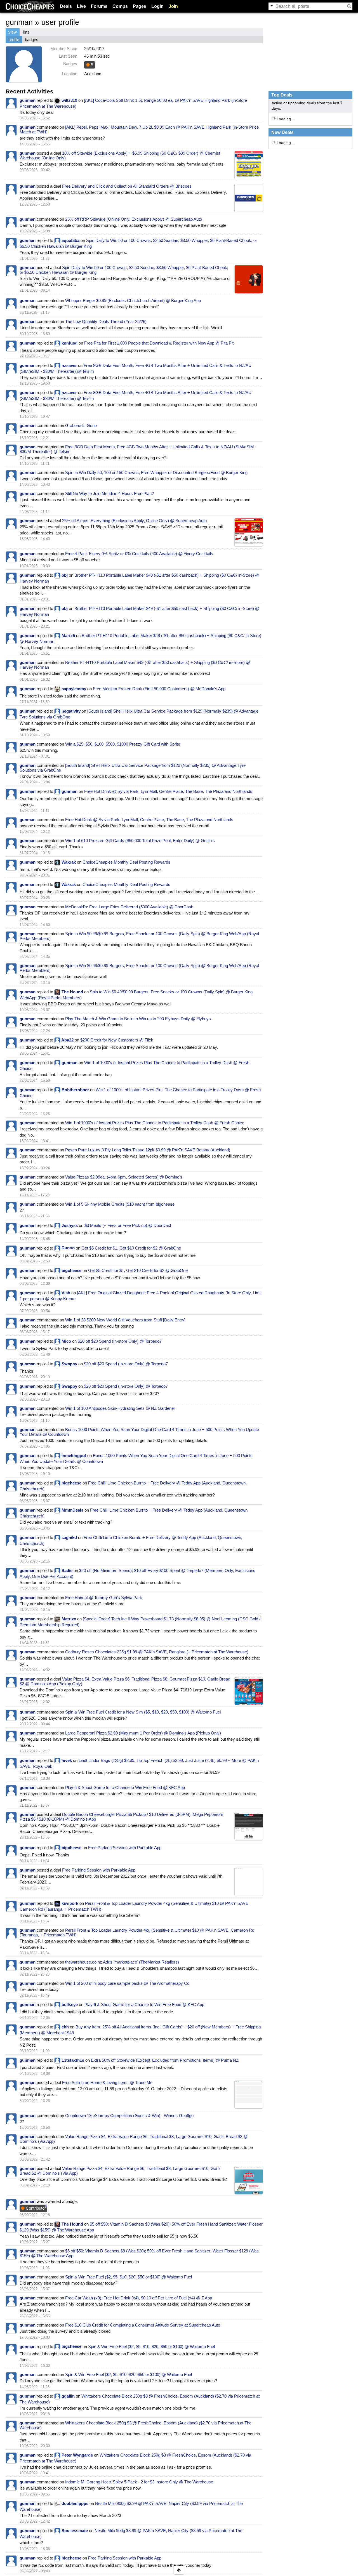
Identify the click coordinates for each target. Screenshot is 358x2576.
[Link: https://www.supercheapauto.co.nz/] (249, 532)
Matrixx (69, 1619)
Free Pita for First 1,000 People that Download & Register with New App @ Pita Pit (159, 343)
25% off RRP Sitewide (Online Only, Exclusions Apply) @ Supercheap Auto (134, 219)
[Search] (349, 6)
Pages (140, 6)
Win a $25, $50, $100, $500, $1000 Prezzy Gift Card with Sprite (123, 744)
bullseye (70, 2005)
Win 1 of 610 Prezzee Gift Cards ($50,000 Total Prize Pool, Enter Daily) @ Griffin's (140, 841)
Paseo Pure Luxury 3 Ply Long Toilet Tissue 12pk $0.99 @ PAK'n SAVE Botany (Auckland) (148, 1150)
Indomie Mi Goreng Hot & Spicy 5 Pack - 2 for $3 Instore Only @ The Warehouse (139, 2482)
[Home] (30, 6)
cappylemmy (74, 689)
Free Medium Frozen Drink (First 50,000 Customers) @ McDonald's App (159, 689)
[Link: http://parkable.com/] (249, 1882)
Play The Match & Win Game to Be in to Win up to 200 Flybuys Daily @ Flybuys (138, 1019)
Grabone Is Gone (81, 426)
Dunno (68, 1248)
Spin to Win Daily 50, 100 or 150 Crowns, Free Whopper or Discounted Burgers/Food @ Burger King (156, 472)
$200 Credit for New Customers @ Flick (117, 1040)
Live (81, 6)
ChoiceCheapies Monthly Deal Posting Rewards (126, 862)
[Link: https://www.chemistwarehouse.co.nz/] (249, 165)
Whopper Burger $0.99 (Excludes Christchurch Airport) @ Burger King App (133, 301)
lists (26, 32)
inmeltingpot (74, 1456)
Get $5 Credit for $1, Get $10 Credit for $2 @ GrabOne (131, 1248)
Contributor (35, 2208)
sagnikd (69, 1537)
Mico (66, 1341)
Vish (66, 1293)
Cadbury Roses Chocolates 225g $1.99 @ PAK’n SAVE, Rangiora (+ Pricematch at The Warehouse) (157, 1652)
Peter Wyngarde (77, 2455)
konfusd (70, 343)
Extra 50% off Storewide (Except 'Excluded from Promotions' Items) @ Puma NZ (165, 2060)
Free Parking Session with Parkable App (125, 1848)
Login (157, 6)
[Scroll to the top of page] (179, 2570)
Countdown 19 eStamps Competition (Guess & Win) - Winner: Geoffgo (129, 2116)
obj (65, 575)
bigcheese (71, 1270)
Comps (120, 6)
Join (173, 6)
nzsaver (69, 365)
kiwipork (70, 1903)
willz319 (69, 100)
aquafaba (70, 240)
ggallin (68, 2396)
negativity (71, 711)
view (13, 32)
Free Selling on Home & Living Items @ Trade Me (107, 2083)
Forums (99, 6)
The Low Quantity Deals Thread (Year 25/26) (106, 321)
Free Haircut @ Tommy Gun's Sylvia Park (104, 1598)
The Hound (72, 992)
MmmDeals (72, 1510)
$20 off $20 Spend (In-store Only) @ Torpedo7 (120, 1341)
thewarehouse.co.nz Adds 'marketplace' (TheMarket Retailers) (122, 1962)
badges (32, 40)
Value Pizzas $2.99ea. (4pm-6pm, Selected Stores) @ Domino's (124, 1177)
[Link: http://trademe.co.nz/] (249, 2094)
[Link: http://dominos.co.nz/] (249, 1691)
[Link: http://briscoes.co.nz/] (249, 198)
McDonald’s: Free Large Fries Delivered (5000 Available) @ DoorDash (129, 907)
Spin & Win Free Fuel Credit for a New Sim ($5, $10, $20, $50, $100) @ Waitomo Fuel (143, 1712)
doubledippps (75, 2503)
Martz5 (68, 636)
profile (14, 40)
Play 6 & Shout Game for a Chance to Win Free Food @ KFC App (125, 1787)
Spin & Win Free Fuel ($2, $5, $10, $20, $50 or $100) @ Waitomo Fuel (129, 2277)
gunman (28, 100)
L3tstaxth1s (73, 2060)
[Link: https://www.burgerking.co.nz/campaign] (249, 279)
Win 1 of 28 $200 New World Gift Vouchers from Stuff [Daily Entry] (125, 1320)
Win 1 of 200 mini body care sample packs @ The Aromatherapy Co (127, 1983)
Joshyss (70, 1225)
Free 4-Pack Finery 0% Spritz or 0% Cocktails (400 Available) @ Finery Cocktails (139, 554)
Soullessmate (75, 2531)
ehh (65, 2027)
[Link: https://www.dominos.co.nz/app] (249, 2180)
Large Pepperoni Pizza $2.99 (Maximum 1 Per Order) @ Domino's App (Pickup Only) (143, 1733)
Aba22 (67, 1040)
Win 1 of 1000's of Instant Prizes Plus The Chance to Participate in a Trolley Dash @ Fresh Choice (155, 1123)
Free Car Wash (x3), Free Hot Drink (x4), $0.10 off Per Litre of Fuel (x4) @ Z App (139, 2298)
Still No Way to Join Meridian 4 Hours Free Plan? (109, 493)
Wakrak (69, 862)
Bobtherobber (75, 1090)
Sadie (67, 1570)
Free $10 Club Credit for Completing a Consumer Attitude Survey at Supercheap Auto (143, 2325)
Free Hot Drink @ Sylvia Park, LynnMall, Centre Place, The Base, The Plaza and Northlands (168, 791)
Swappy (69, 1364)
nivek (67, 1760)
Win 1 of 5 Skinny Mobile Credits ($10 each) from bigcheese (120, 1204)
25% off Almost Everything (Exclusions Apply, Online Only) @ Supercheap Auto (134, 521)
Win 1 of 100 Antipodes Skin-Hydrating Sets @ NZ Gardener (120, 1408)
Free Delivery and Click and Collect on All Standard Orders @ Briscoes (127, 186)
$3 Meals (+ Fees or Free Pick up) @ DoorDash (128, 1225)
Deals (66, 6)
